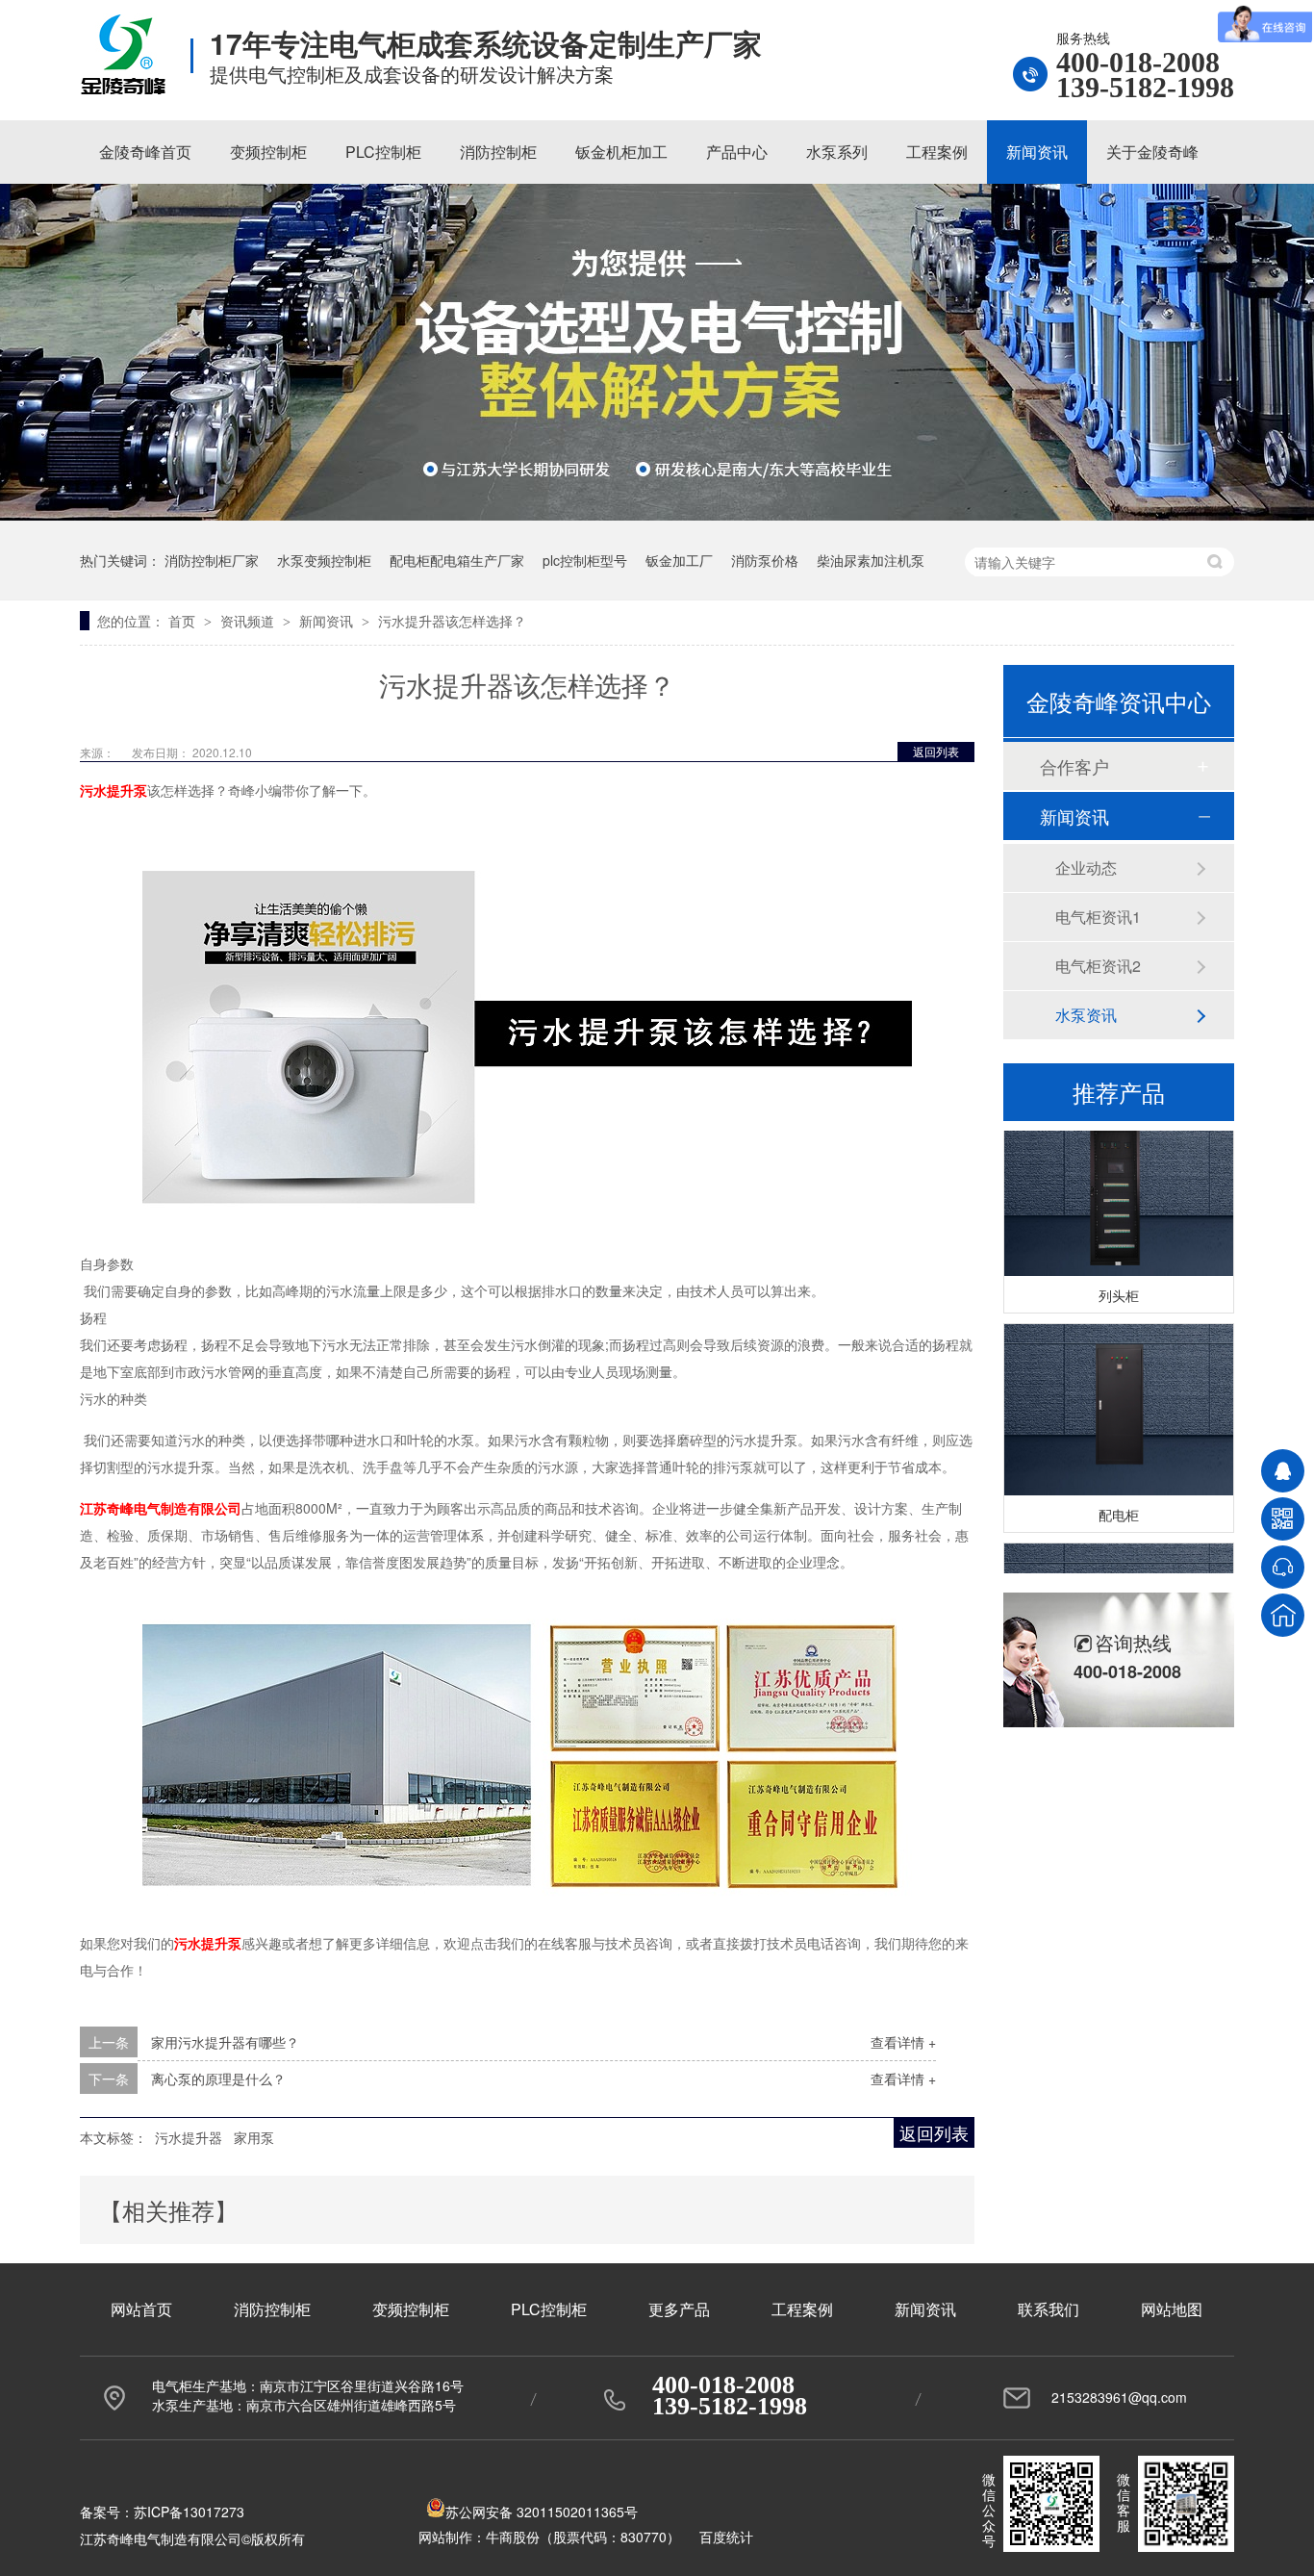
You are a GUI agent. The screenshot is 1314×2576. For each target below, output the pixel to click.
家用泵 (254, 2137)
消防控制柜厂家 (212, 560)
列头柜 (1119, 1281)
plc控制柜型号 (585, 560)
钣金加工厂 (679, 560)
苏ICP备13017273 (189, 2512)
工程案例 (937, 152)
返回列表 (936, 751)
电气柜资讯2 (1098, 966)
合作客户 (1074, 766)
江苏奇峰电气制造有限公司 (161, 1508)
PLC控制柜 (383, 152)
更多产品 (679, 2309)
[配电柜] (1119, 1396)
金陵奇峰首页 (145, 152)
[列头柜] (1119, 1176)
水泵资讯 (1086, 1015)
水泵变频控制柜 (324, 560)
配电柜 (1119, 1500)
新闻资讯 (1037, 152)
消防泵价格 (765, 560)
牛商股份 (513, 2537)
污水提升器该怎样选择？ (452, 621)
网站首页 (141, 2309)
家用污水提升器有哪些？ (225, 2042)
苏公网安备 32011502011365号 (542, 2512)
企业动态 (1086, 867)
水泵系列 (837, 152)
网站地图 (1172, 2309)
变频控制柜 (268, 152)
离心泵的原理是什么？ (218, 2079)
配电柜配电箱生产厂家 (457, 560)
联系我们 (1049, 2309)
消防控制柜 (498, 152)
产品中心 (737, 152)
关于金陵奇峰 (1152, 152)
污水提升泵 (114, 790)
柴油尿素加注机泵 (871, 560)
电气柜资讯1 (1098, 917)
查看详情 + (903, 2042)
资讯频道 (249, 621)
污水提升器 (189, 2137)
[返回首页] (1283, 1615)
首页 (184, 621)
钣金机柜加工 (621, 152)
